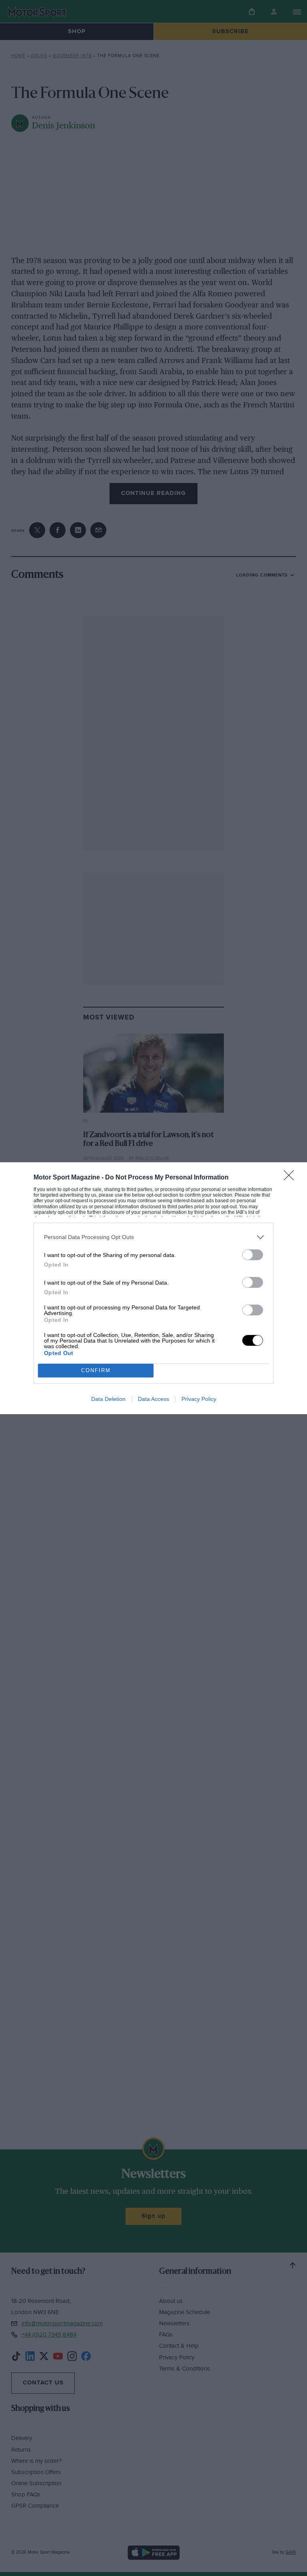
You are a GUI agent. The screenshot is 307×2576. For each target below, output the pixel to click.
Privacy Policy (199, 1399)
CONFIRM (96, 1370)
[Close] (291, 1178)
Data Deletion (108, 1399)
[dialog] (153, 1288)
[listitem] (153, 1237)
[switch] (253, 1255)
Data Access (153, 1399)
